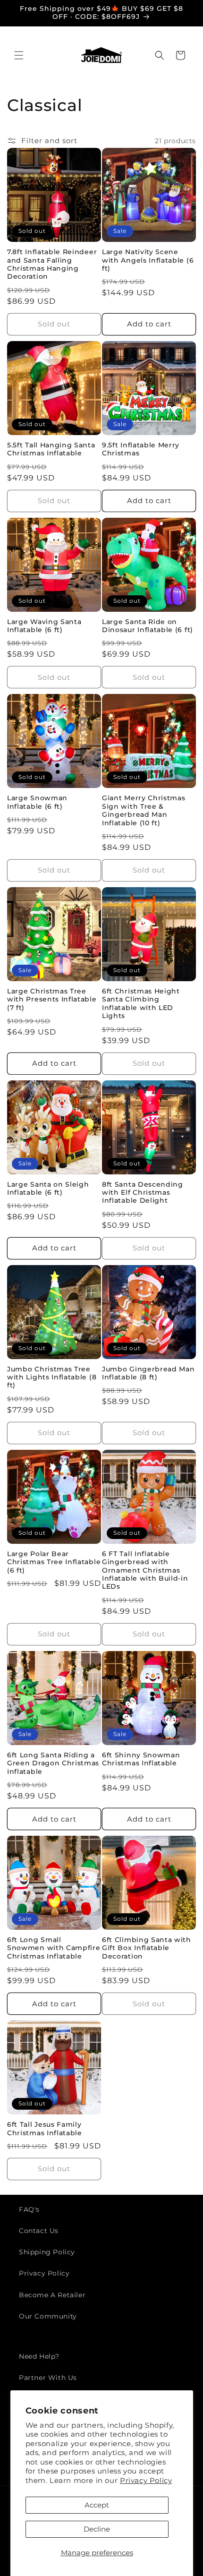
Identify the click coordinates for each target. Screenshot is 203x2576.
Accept (97, 2505)
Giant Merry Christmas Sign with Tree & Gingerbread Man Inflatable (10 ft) (144, 810)
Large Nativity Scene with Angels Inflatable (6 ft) (148, 260)
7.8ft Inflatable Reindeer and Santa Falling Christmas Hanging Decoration (52, 264)
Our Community (48, 2316)
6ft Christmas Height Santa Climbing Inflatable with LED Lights (141, 1003)
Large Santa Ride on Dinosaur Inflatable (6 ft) (148, 626)
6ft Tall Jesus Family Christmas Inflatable (45, 2128)
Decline (97, 2529)
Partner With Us (48, 2378)
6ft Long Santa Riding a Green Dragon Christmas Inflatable (53, 1763)
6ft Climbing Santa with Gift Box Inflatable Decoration (147, 1948)
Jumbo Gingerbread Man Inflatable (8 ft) (148, 1373)
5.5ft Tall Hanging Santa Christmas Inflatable (51, 449)
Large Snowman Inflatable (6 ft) (37, 802)
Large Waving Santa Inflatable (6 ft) (44, 626)
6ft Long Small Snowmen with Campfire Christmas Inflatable (54, 1948)
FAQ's (29, 2209)
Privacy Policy (146, 2480)
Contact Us (39, 2231)
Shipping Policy (47, 2252)
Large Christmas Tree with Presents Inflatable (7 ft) (52, 999)
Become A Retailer (52, 2295)
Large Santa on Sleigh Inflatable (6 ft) (48, 1188)
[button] (19, 55)
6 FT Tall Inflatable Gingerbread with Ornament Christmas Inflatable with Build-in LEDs (145, 1570)
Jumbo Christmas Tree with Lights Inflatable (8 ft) (52, 1377)
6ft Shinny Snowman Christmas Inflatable (141, 1759)
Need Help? (39, 2356)
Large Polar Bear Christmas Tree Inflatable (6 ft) (54, 1562)
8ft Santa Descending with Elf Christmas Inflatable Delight (143, 1193)
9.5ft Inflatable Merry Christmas (141, 449)
